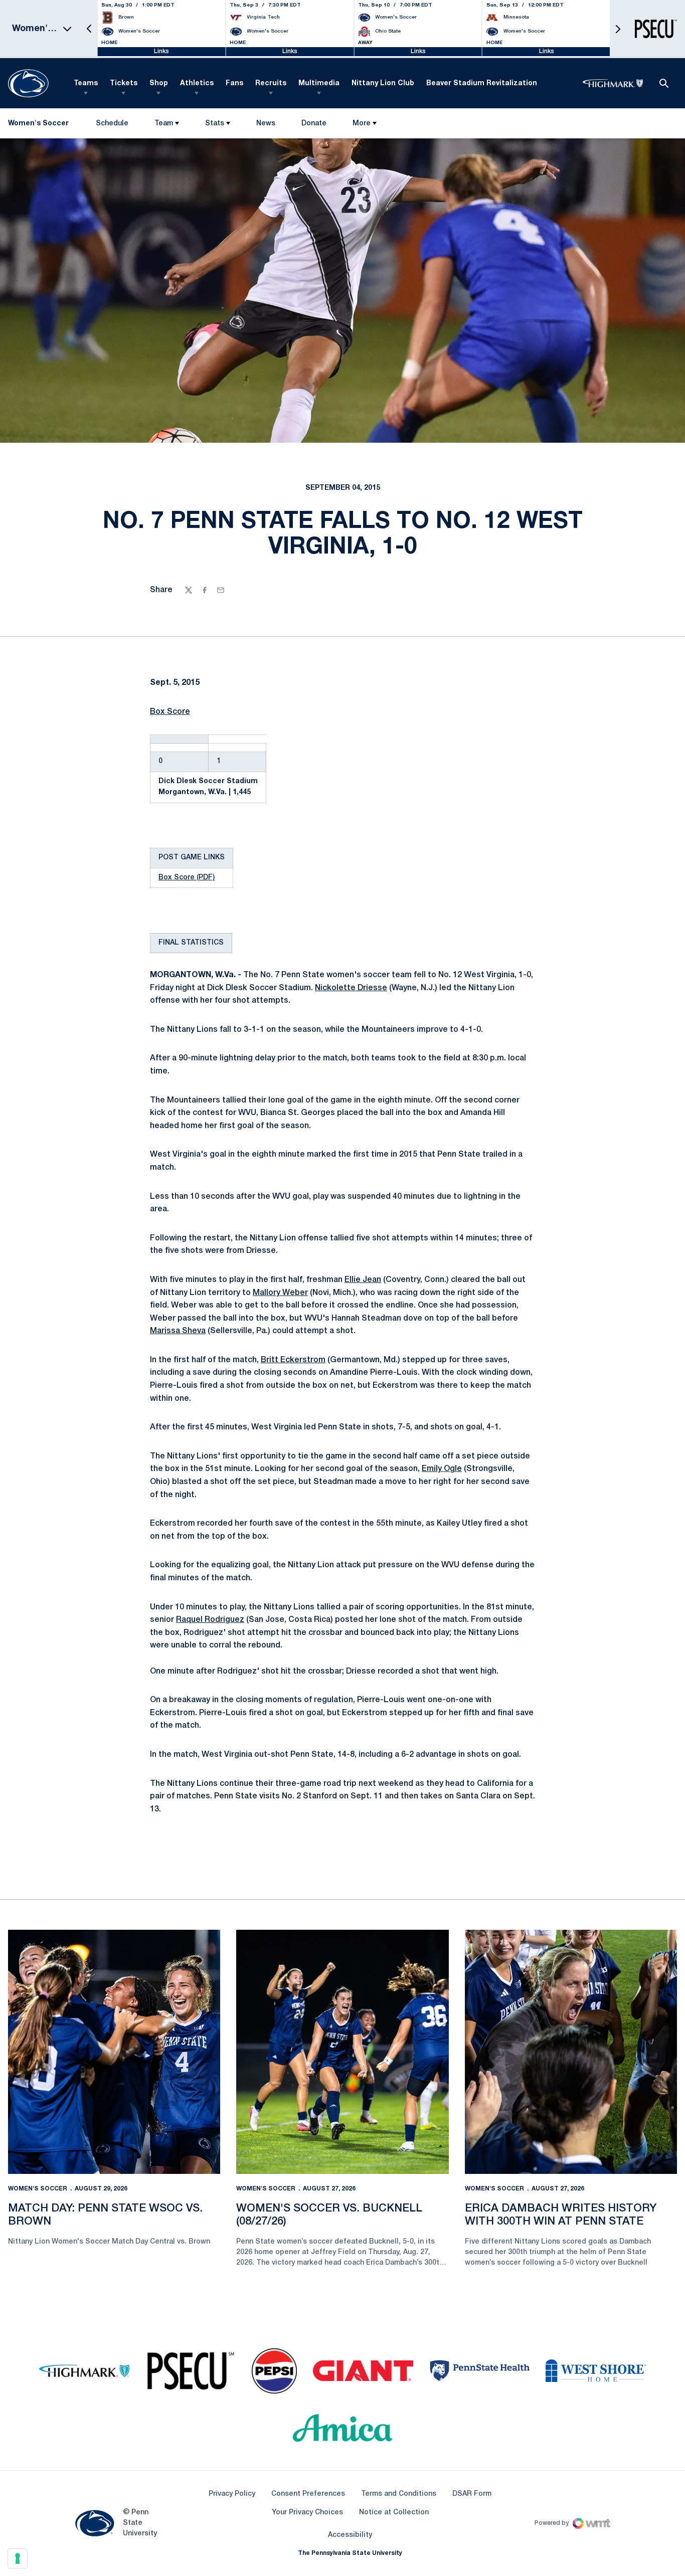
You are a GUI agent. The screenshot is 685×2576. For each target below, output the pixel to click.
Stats (215, 124)
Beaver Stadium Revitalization (482, 83)
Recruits (271, 83)
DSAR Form (472, 2494)
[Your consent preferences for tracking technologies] (18, 2558)
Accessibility (350, 2535)
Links (161, 51)
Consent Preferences (308, 2494)
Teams (86, 83)
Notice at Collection (394, 2513)
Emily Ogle (442, 1469)
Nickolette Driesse (351, 988)
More (362, 124)
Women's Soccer (38, 2189)
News (266, 124)
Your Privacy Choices (307, 2513)
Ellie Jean (363, 1280)
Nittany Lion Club (383, 83)
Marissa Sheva (178, 1331)
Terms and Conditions (399, 2494)
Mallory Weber (280, 1293)
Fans (234, 83)
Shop (159, 83)
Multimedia (319, 83)
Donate (314, 126)
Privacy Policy (232, 2494)
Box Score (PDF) (187, 878)
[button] (89, 29)
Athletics (197, 83)
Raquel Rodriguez (210, 1620)
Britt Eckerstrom (293, 1360)
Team (164, 124)
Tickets (124, 83)
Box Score (170, 712)
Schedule (112, 124)
